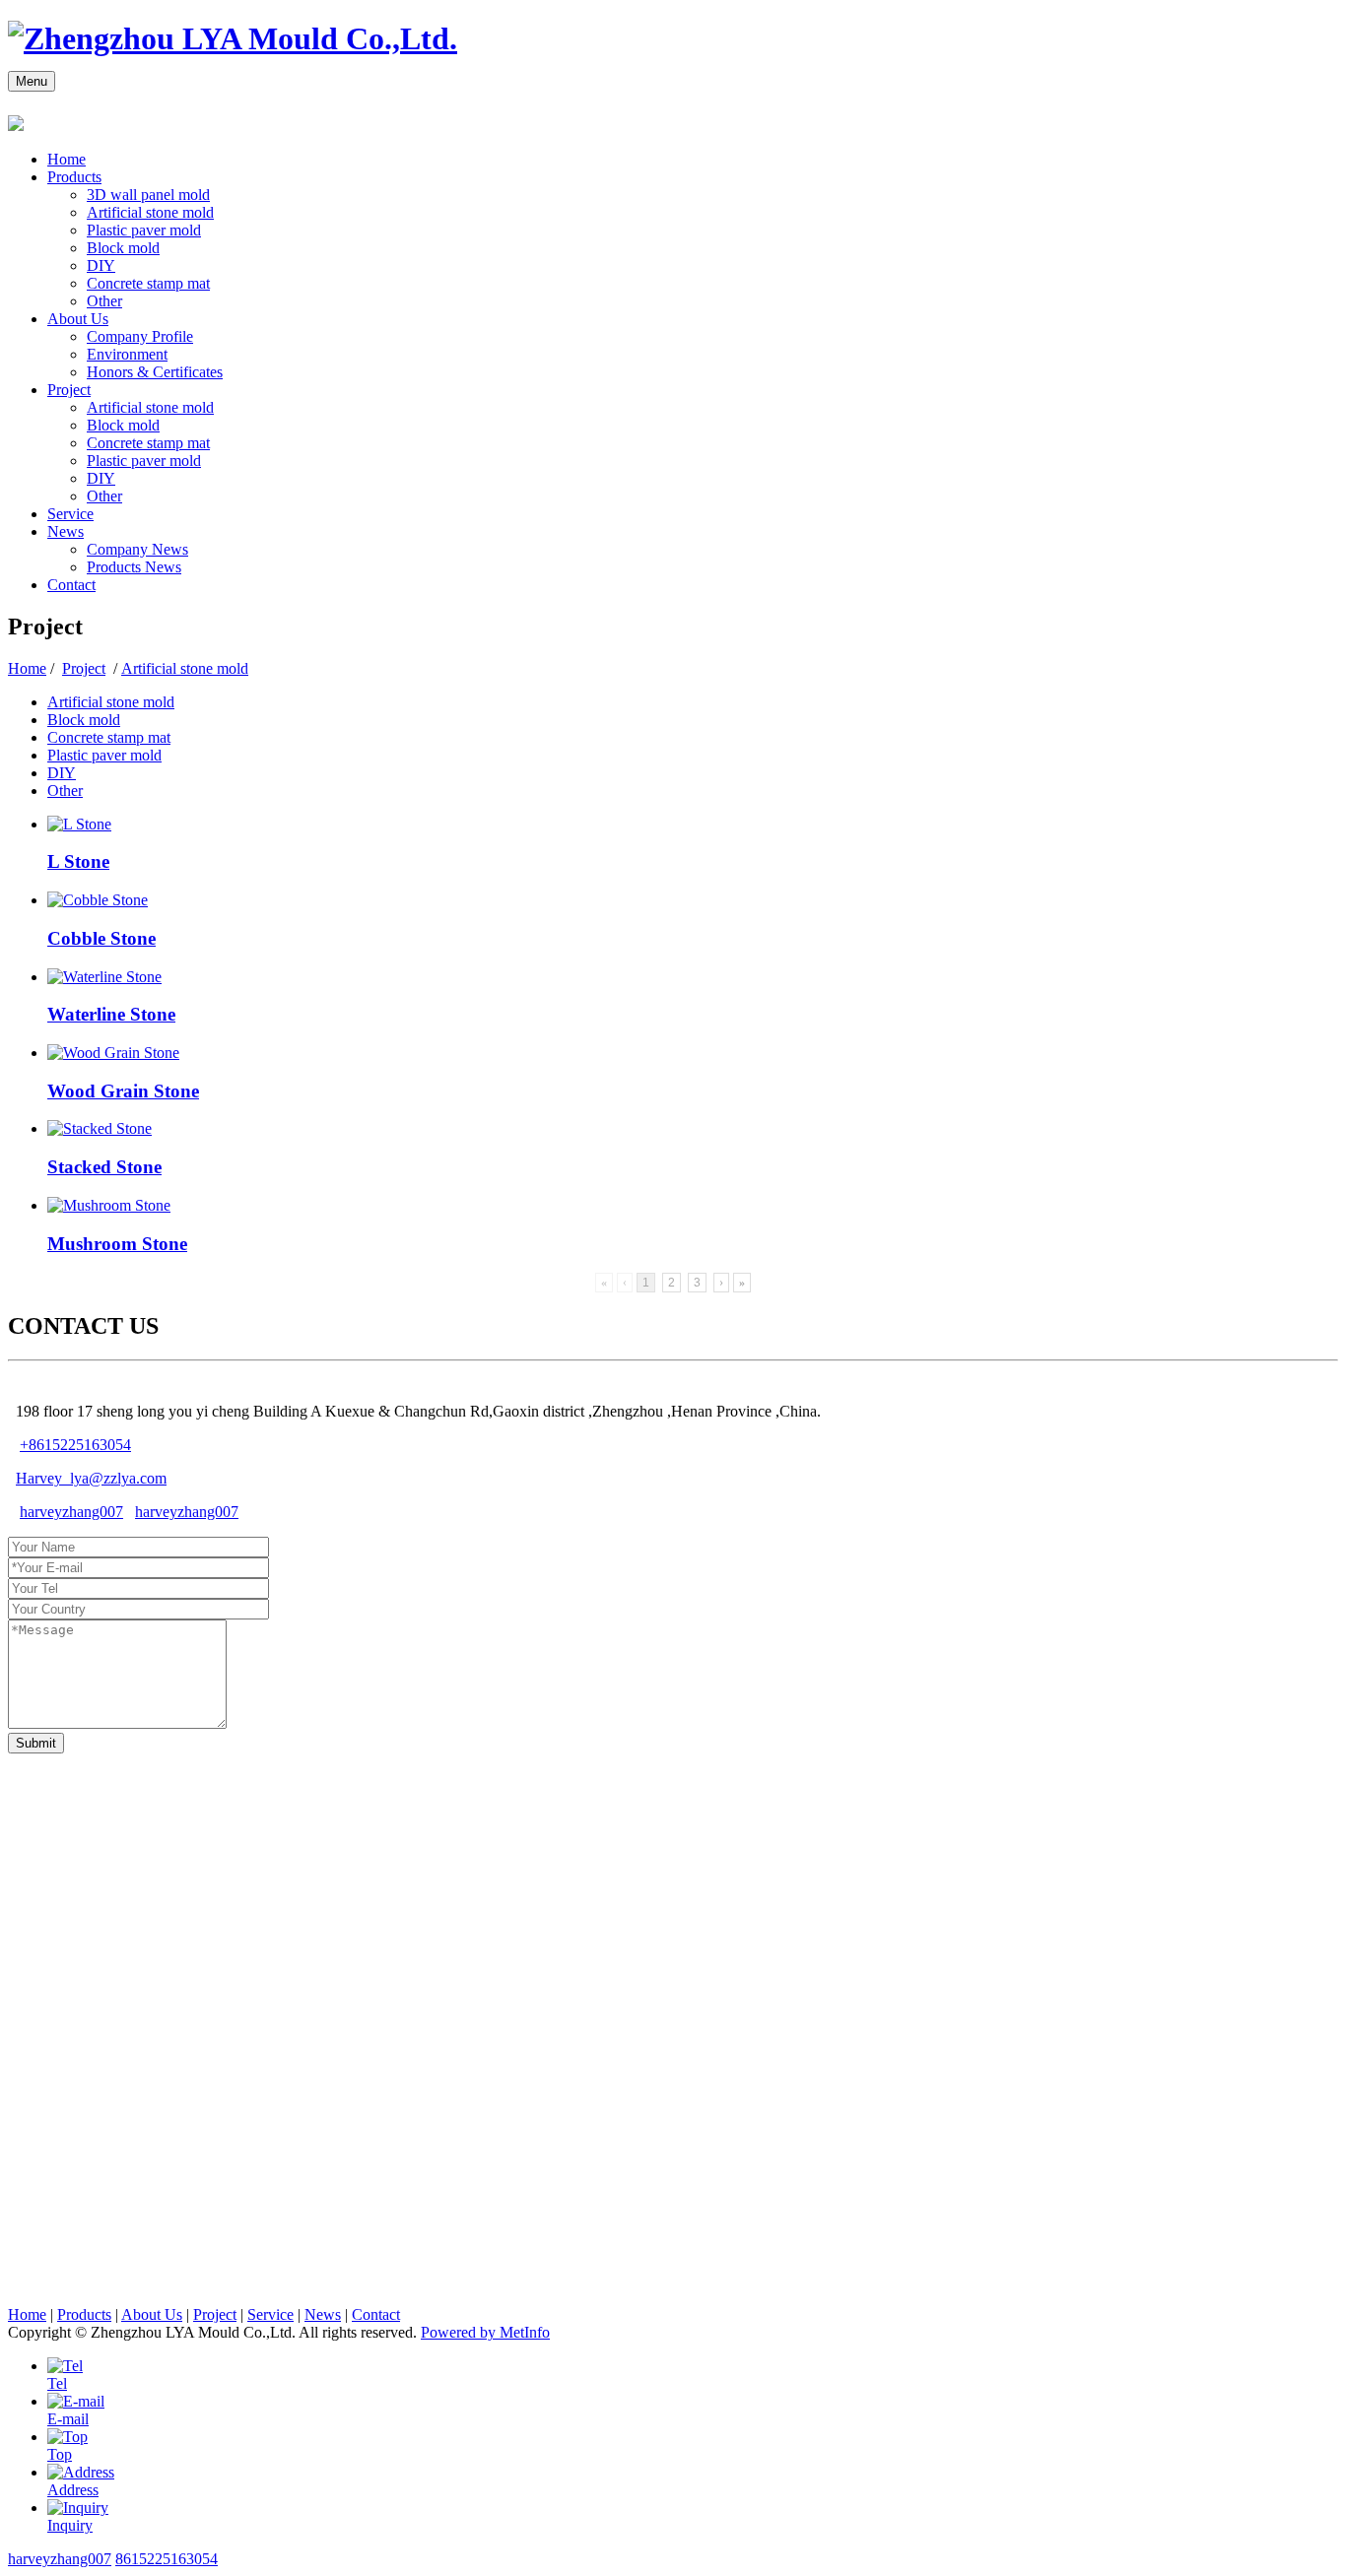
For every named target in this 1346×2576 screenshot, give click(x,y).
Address (73, 2490)
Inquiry (70, 2525)
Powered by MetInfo (485, 2332)
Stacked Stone (104, 1167)
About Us (78, 319)
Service (70, 514)
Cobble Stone (101, 938)
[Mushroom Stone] (109, 1205)
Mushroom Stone (117, 1244)
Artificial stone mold (150, 212)
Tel (57, 2383)
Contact (71, 585)
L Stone (78, 861)
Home (67, 159)
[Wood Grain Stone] (113, 1053)
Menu (32, 81)
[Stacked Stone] (100, 1128)
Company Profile (140, 336)
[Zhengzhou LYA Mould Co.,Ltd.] (233, 38)
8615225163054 (167, 2559)
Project (69, 390)
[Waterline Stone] (104, 977)
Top (60, 2454)
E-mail (68, 2419)
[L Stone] (79, 824)
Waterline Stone (111, 1014)
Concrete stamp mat (148, 283)
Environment (127, 354)
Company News (137, 549)
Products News (134, 567)
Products (74, 177)
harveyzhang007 (71, 1512)
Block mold (123, 248)
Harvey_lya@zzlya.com (91, 1478)
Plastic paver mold (144, 230)
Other (104, 301)
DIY (101, 265)
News (66, 531)
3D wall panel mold (148, 195)
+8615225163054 (75, 1445)
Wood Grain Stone (123, 1091)
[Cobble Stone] (98, 900)
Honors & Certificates (155, 372)
